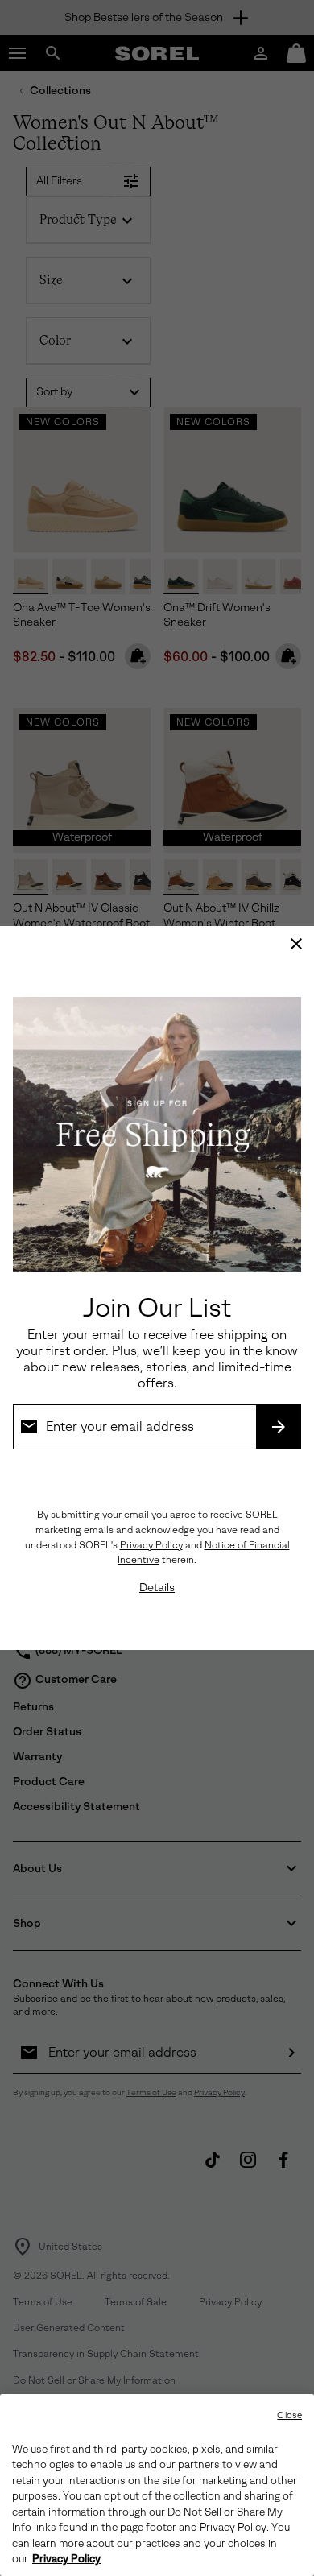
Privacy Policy (151, 1545)
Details (157, 1588)
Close (289, 2415)
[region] (157, 2485)
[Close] (296, 944)
